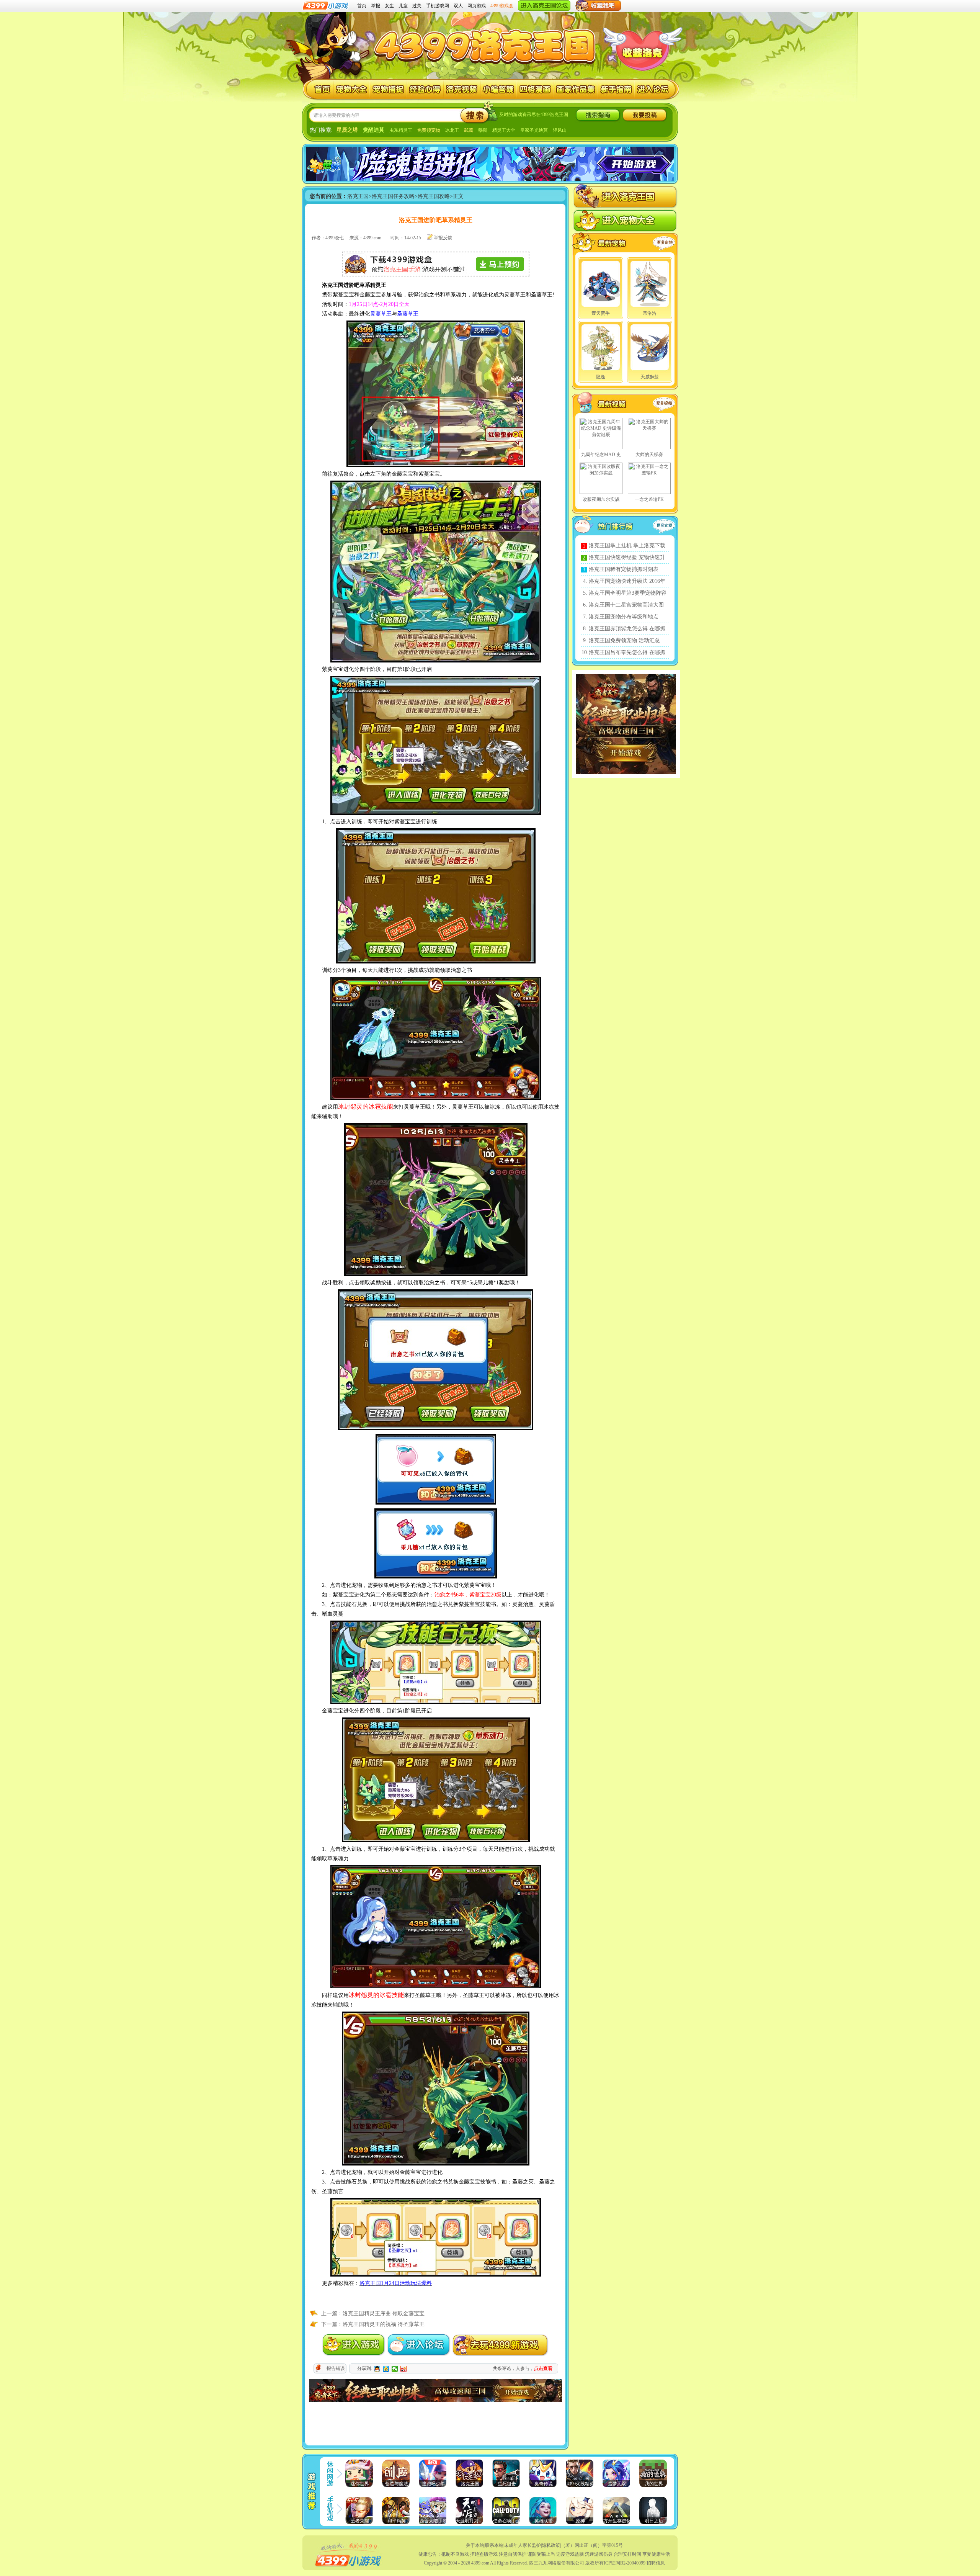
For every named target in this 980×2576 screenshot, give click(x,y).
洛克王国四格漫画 (535, 89)
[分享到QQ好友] (377, 2369)
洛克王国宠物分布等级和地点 (624, 617)
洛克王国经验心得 (425, 89)
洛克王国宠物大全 (352, 89)
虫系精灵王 (401, 130)
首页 (362, 6)
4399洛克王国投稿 (645, 115)
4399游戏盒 (502, 6)
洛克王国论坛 (654, 89)
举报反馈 (443, 238)
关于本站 (475, 2545)
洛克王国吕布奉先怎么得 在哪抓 (627, 652)
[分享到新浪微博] (404, 2369)
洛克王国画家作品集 (576, 89)
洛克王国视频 (462, 89)
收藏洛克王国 (642, 53)
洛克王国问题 (499, 89)
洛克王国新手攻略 (617, 89)
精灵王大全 (504, 130)
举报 (376, 6)
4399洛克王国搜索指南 (598, 115)
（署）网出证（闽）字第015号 (592, 2545)
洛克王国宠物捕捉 (388, 89)
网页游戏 (477, 6)
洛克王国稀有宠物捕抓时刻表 (624, 569)
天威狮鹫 (650, 377)
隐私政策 (551, 2545)
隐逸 (601, 377)
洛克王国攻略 (434, 196)
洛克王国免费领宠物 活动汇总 (624, 640)
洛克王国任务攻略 (393, 196)
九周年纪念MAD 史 (601, 455)
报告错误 (336, 2368)
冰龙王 (452, 130)
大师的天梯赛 (649, 455)
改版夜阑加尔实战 (601, 499)
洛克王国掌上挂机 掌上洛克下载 (627, 545)
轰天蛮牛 (601, 313)
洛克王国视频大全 (612, 404)
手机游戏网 (438, 6)
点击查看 (543, 2368)
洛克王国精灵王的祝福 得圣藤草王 (384, 2324)
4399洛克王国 (487, 43)
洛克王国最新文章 (666, 527)
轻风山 (560, 130)
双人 (458, 6)
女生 (389, 6)
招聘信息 (656, 2563)
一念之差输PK (649, 499)
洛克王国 (318, 89)
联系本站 (494, 2545)
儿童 (403, 6)
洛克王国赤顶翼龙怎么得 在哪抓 (627, 629)
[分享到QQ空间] (386, 2369)
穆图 (483, 130)
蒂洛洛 (650, 313)
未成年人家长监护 (523, 2545)
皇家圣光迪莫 (534, 130)
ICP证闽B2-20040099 (625, 2563)
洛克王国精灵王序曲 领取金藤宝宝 (384, 2313)
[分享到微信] (395, 2369)
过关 (417, 6)
